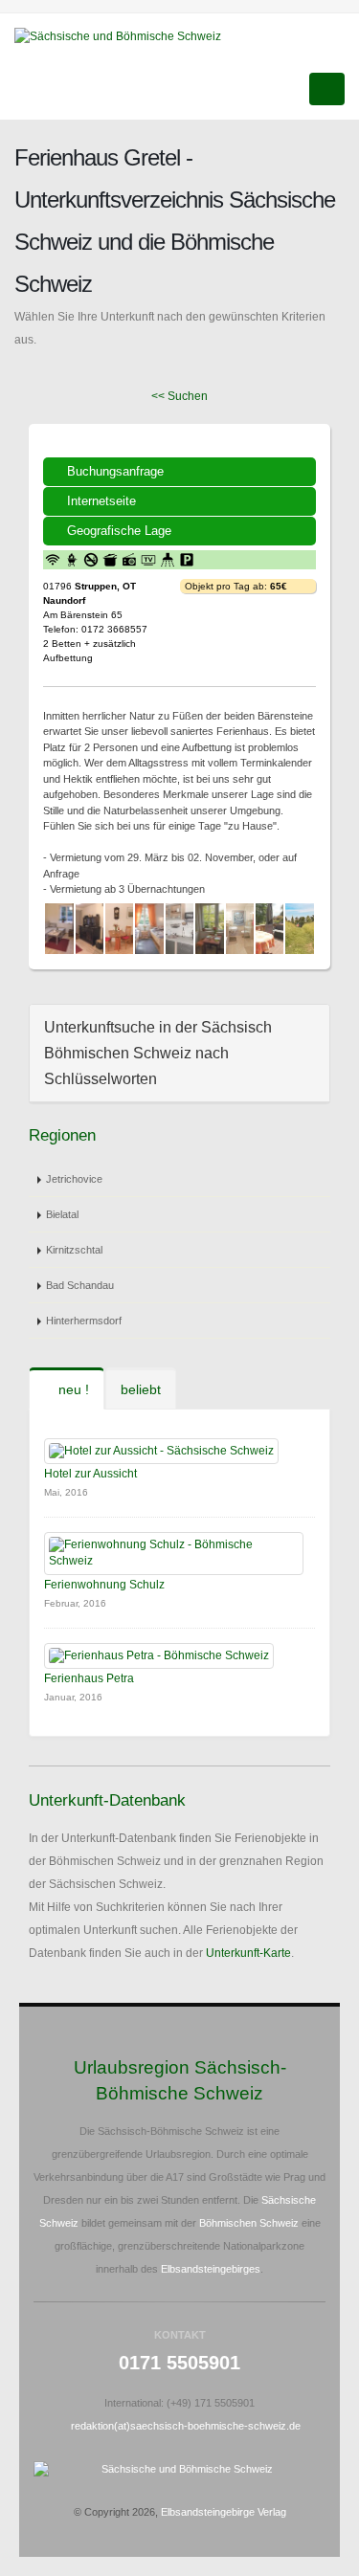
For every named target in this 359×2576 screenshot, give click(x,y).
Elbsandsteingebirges (211, 2269)
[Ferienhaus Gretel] (59, 929)
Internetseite (101, 501)
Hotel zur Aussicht (90, 1474)
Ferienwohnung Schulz (104, 1585)
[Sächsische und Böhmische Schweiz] (125, 35)
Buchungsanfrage (115, 471)
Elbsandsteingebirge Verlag (224, 2512)
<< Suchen (179, 396)
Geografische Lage (119, 531)
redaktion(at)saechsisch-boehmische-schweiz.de (186, 2426)
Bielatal (62, 1214)
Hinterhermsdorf (84, 1321)
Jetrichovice (74, 1179)
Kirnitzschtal (74, 1250)
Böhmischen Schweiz (249, 2223)
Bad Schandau (80, 1285)
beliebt (141, 1389)
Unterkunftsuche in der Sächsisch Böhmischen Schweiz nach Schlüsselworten (158, 1053)
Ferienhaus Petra (89, 1678)
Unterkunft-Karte (248, 1953)
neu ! (72, 1389)
